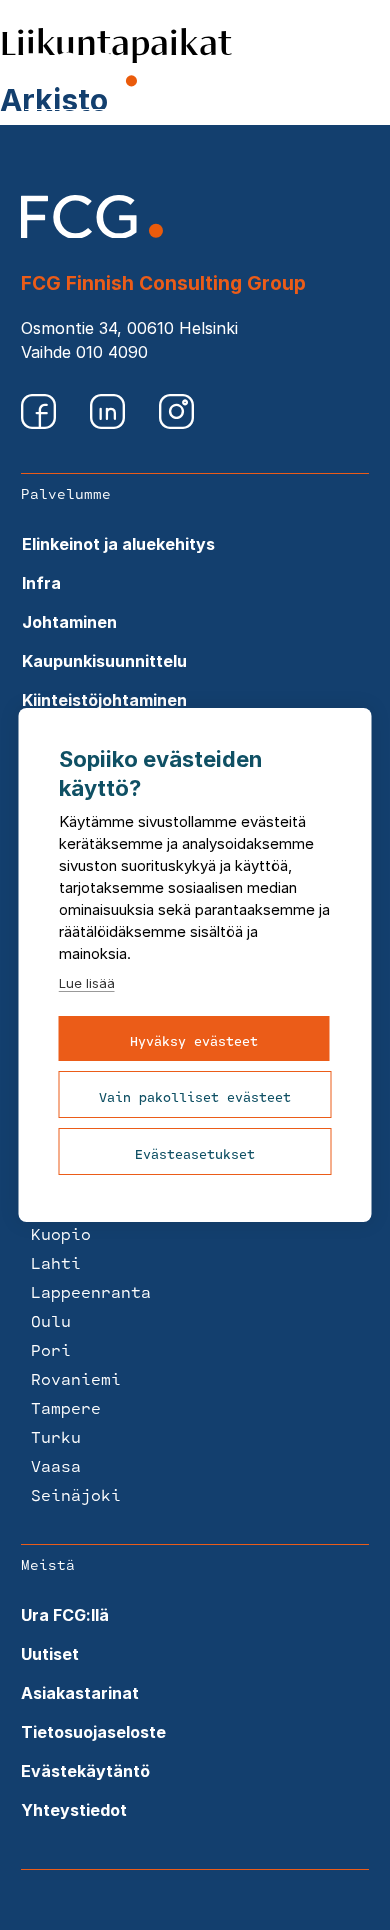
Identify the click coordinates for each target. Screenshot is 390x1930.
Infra (41, 583)
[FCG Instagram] (176, 423)
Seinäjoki (76, 1494)
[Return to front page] (81, 86)
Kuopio (61, 1233)
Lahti (56, 1262)
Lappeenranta (91, 1291)
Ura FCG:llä (65, 1615)
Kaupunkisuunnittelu (104, 661)
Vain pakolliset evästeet (195, 1097)
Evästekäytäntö (85, 1771)
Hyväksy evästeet (194, 1041)
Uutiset (50, 1654)
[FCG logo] (92, 232)
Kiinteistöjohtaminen (104, 700)
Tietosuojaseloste (93, 1732)
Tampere (66, 1407)
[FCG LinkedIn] (109, 423)
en (311, 72)
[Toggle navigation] (354, 72)
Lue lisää (87, 983)
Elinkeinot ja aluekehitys (118, 544)
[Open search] (215, 71)
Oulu (51, 1320)
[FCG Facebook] (40, 423)
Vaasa (56, 1465)
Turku (56, 1436)
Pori (51, 1349)
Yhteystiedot (74, 1810)
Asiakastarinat (80, 1693)
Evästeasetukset (195, 1154)
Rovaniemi (76, 1378)
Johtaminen (69, 622)
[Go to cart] (265, 74)
